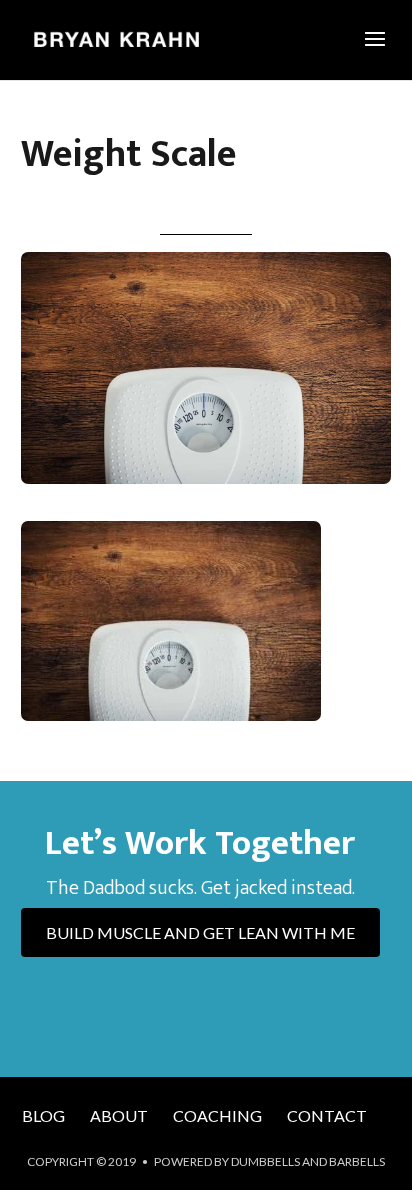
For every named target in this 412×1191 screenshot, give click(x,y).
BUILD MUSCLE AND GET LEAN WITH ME (200, 932)
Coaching (217, 1115)
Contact (327, 1115)
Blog (43, 1115)
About (119, 1115)
